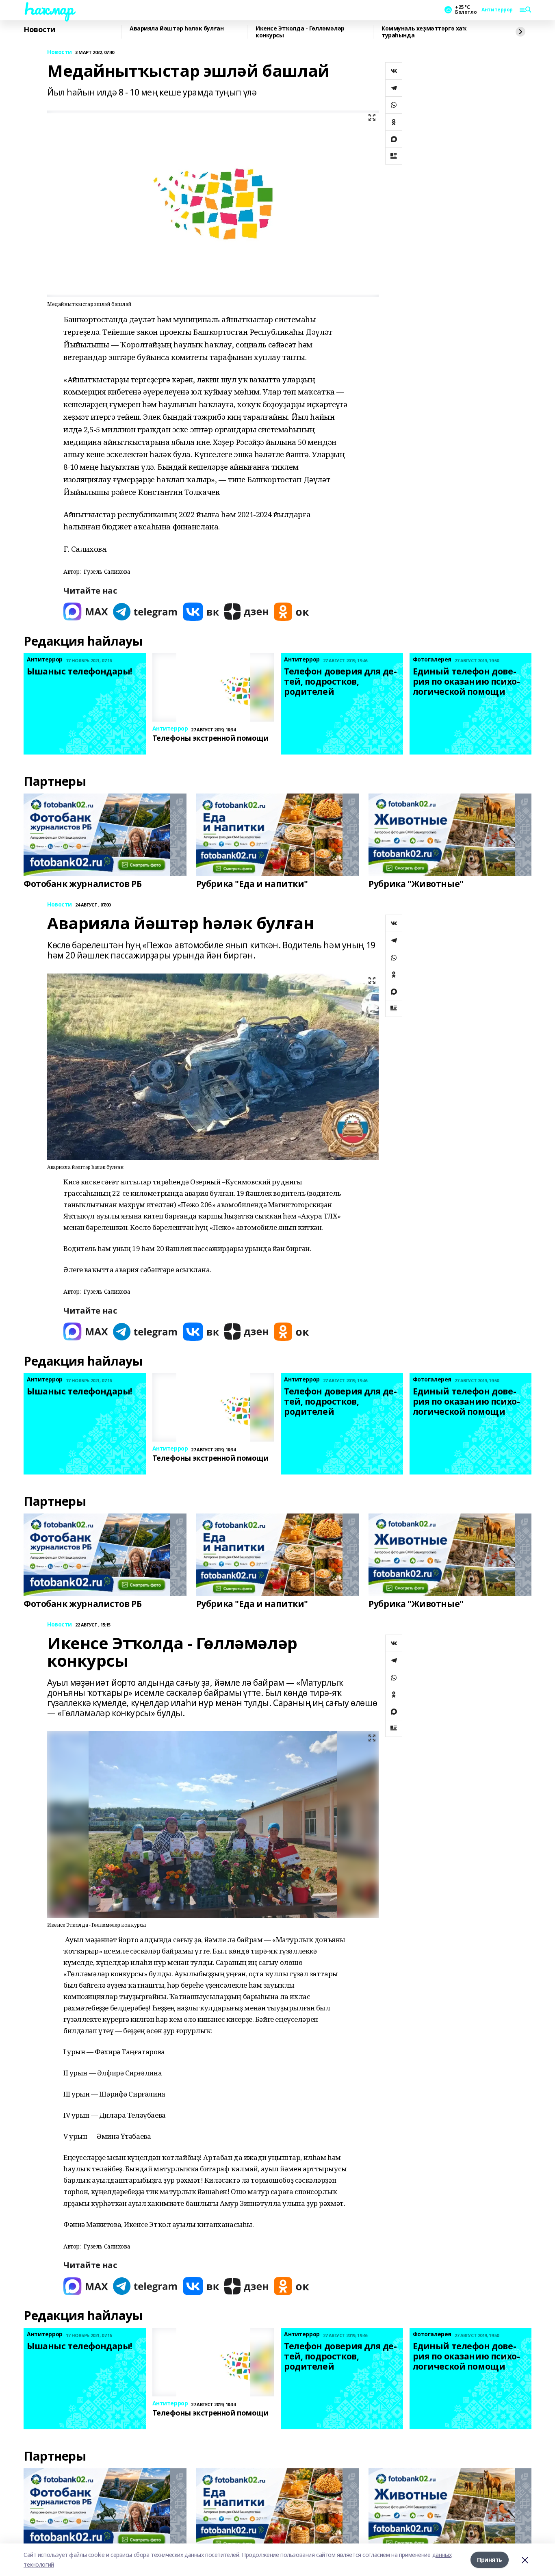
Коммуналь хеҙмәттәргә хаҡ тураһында (424, 32)
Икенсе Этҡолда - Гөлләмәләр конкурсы (300, 32)
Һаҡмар (48, 9)
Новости (39, 30)
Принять (490, 2560)
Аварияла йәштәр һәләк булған (177, 29)
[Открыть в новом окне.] (86, 612)
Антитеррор (497, 10)
